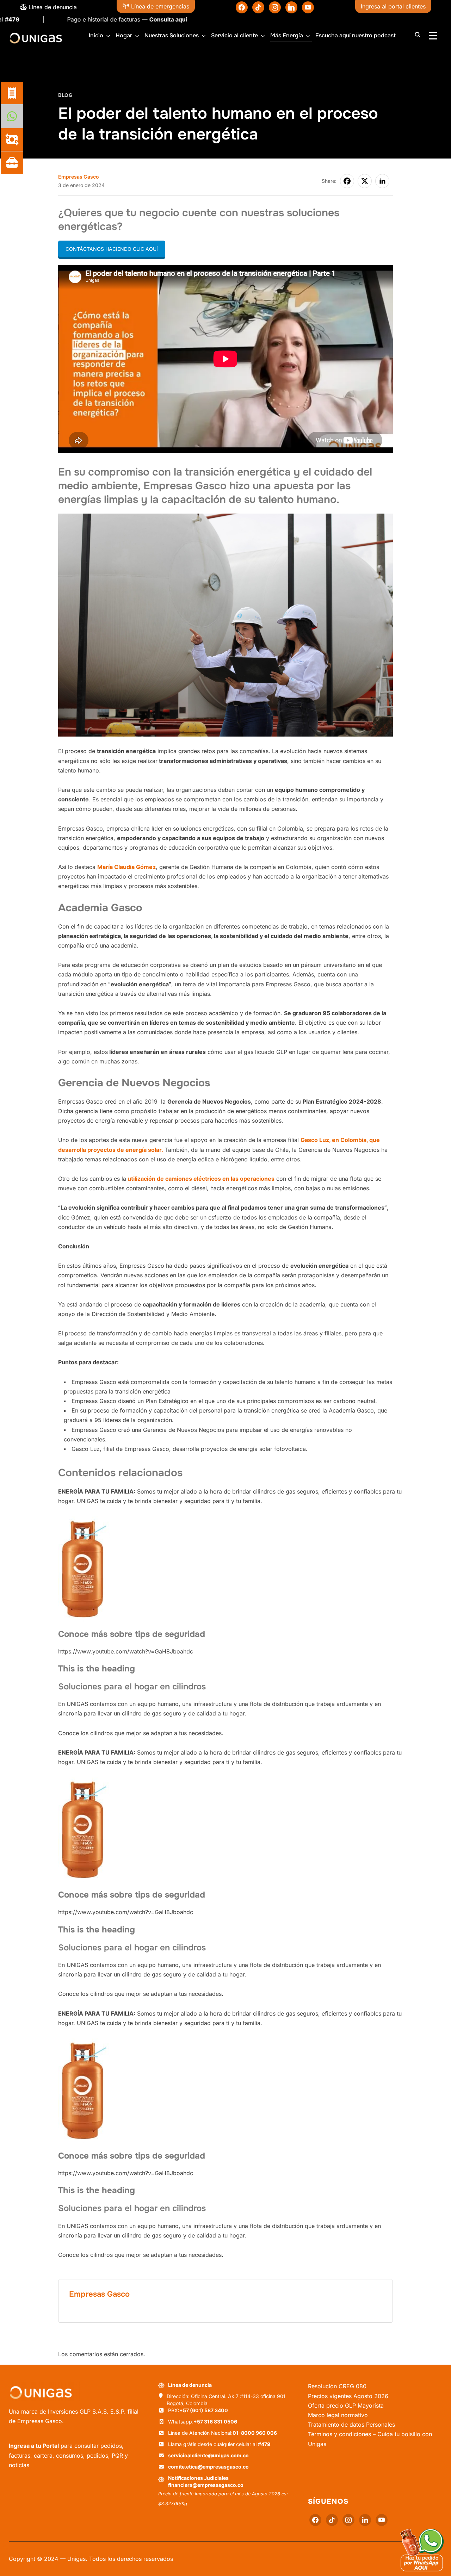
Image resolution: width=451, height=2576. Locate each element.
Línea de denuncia (52, 7)
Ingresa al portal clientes (393, 6)
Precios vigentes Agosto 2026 (348, 2396)
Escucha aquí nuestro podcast (356, 35)
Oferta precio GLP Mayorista (346, 2406)
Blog (65, 95)
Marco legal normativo (338, 2415)
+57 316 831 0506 (215, 2422)
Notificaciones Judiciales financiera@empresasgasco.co (206, 2481)
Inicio (96, 35)
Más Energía (287, 35)
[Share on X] (365, 181)
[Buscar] (418, 34)
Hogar (124, 35)
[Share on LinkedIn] (382, 181)
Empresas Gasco (79, 177)
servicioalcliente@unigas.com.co (208, 2455)
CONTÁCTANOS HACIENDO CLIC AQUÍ (112, 249)
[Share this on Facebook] (347, 181)
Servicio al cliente (234, 35)
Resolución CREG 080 (337, 2386)
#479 (264, 2444)
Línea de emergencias (159, 6)
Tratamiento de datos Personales (351, 2425)
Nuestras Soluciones (172, 35)
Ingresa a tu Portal (34, 2446)
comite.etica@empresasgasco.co (208, 2467)
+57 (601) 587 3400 (204, 2410)
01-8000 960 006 (255, 2433)
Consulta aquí (105, 19)
